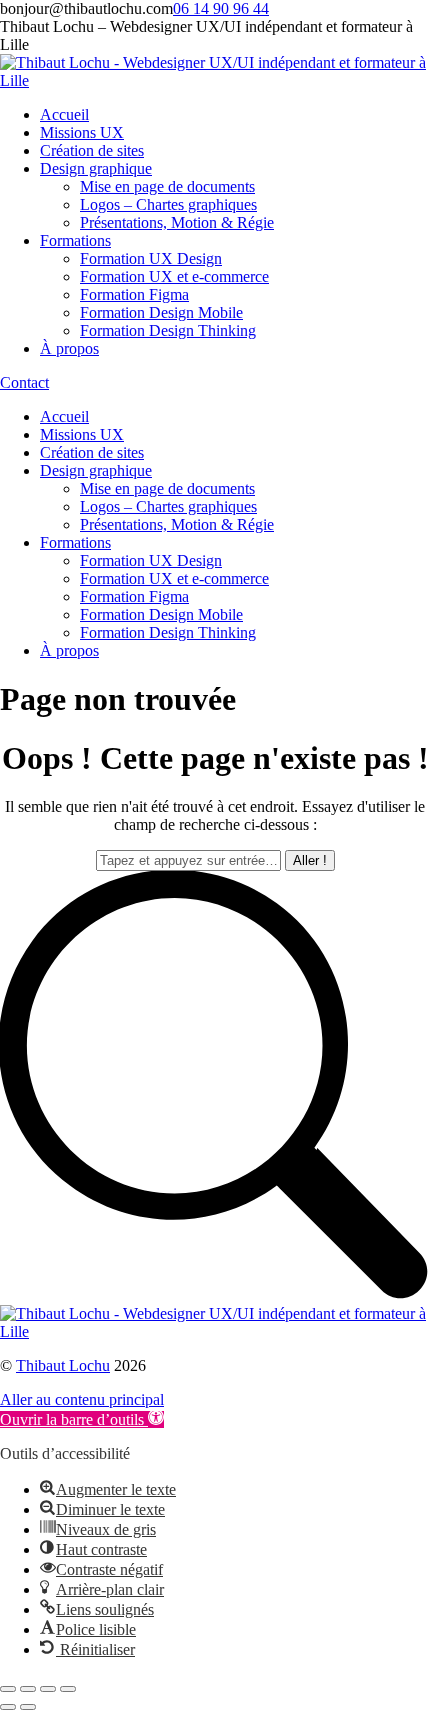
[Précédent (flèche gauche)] (8, 1707)
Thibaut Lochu (63, 1365)
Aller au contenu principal (82, 1399)
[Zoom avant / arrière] (68, 1689)
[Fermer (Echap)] (8, 1689)
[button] (82, 1419)
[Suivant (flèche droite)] (28, 1707)
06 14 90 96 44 (221, 8)
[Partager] (28, 1689)
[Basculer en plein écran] (48, 1689)
